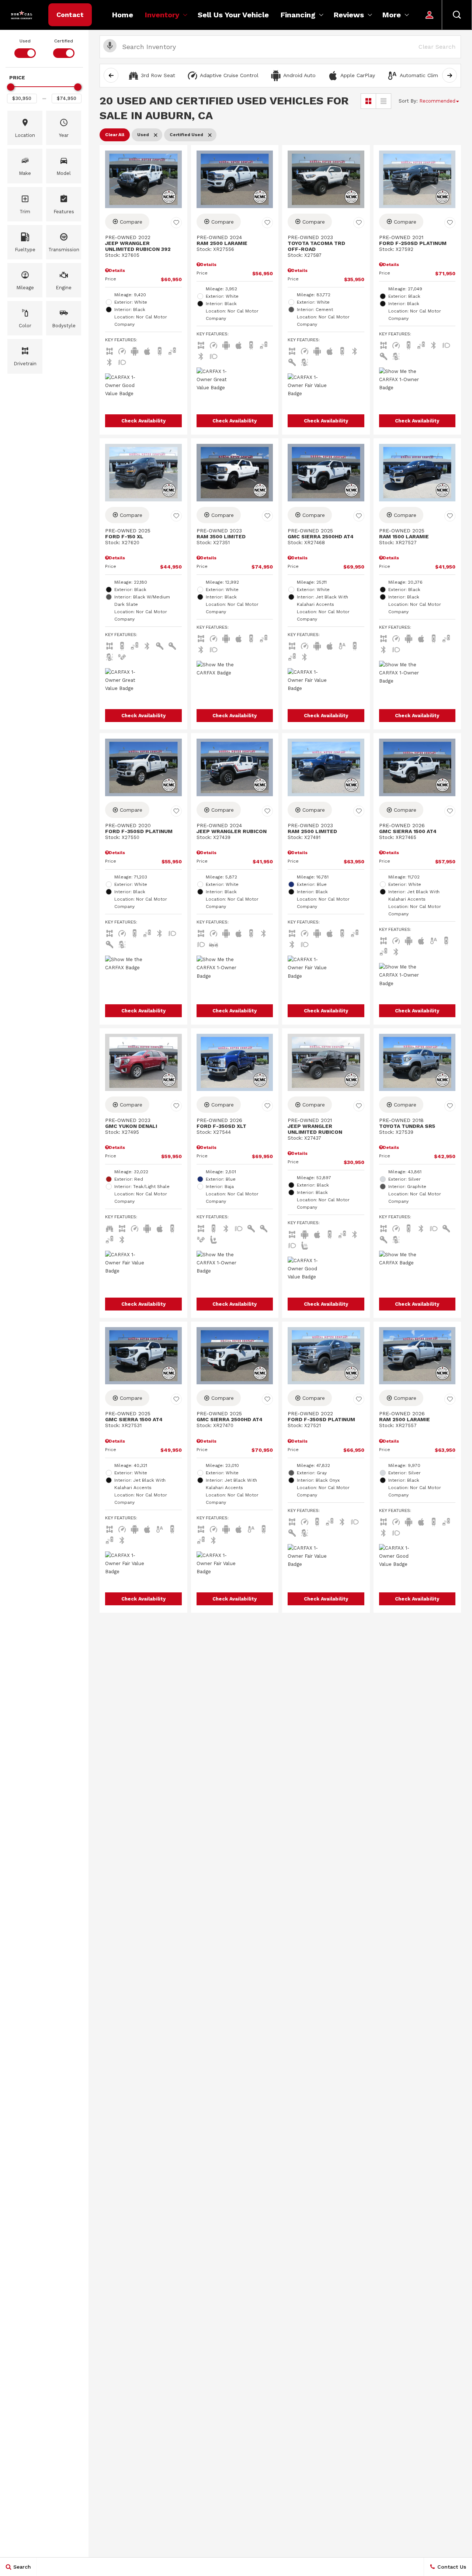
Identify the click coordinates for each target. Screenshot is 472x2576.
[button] (457, 15)
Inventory (162, 15)
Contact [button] (70, 15)
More (392, 17)
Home (123, 15)
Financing (298, 15)
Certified (64, 41)
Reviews (349, 15)
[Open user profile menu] (430, 15)
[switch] (25, 48)
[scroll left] (111, 75)
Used (25, 41)
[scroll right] (450, 75)
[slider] (11, 87)
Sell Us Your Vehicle (233, 15)
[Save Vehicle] (176, 223)
